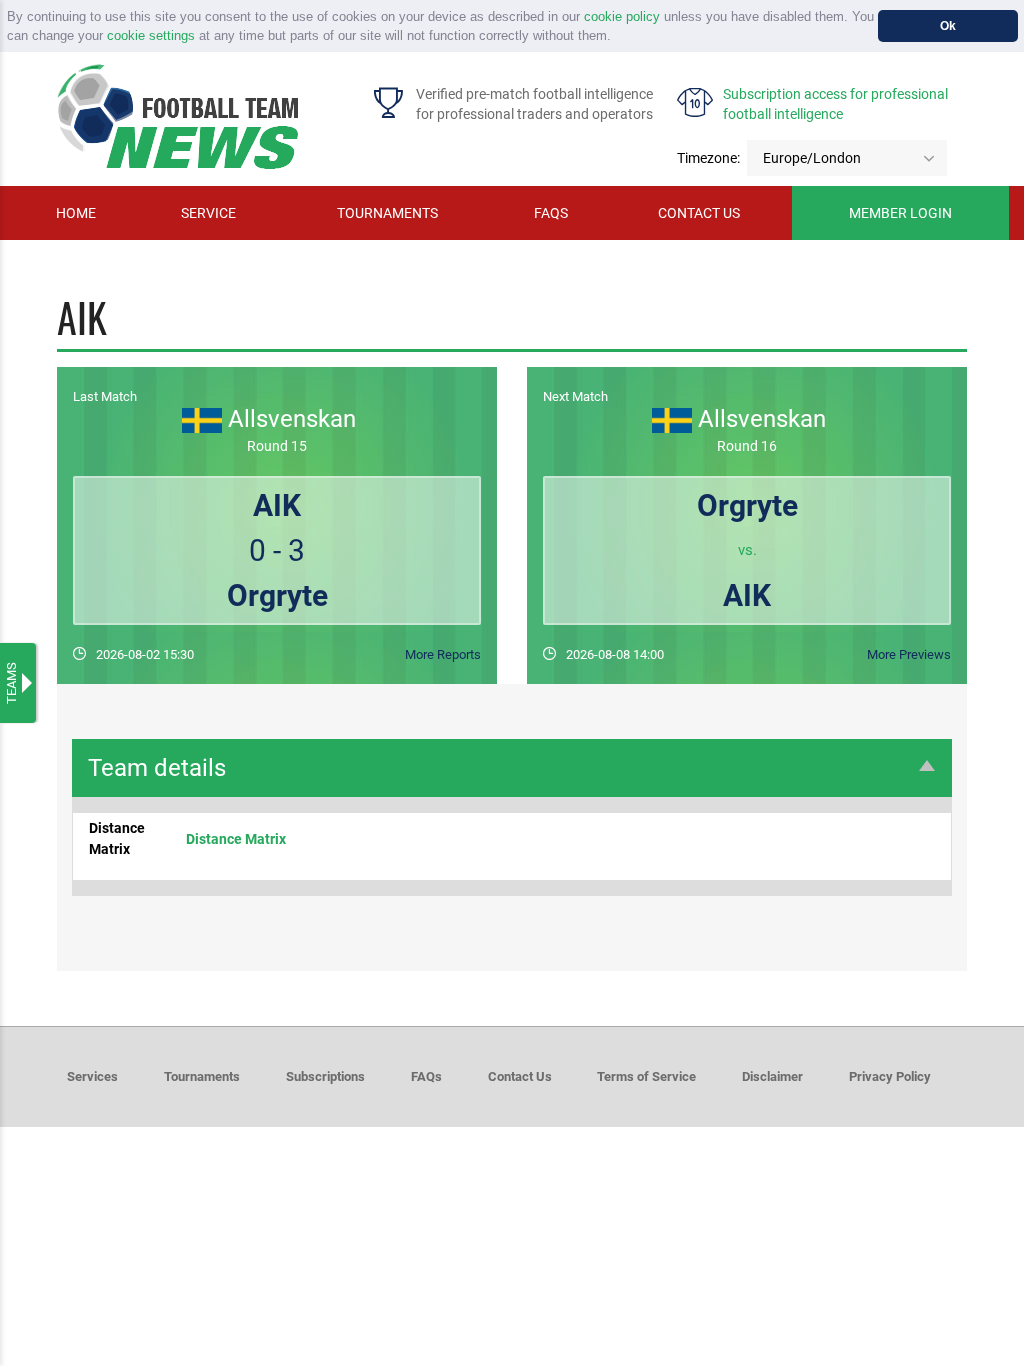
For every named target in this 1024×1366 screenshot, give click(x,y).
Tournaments (387, 213)
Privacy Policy (890, 1076)
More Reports (443, 654)
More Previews (909, 654)
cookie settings (151, 35)
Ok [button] (948, 25)
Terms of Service (646, 1076)
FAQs (551, 213)
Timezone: (708, 158)
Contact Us (520, 1076)
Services (92, 1076)
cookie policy (622, 16)
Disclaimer (772, 1076)
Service (208, 213)
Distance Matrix (236, 839)
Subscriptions (325, 1076)
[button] (617, 37)
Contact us (699, 213)
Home (76, 213)
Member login (900, 213)
